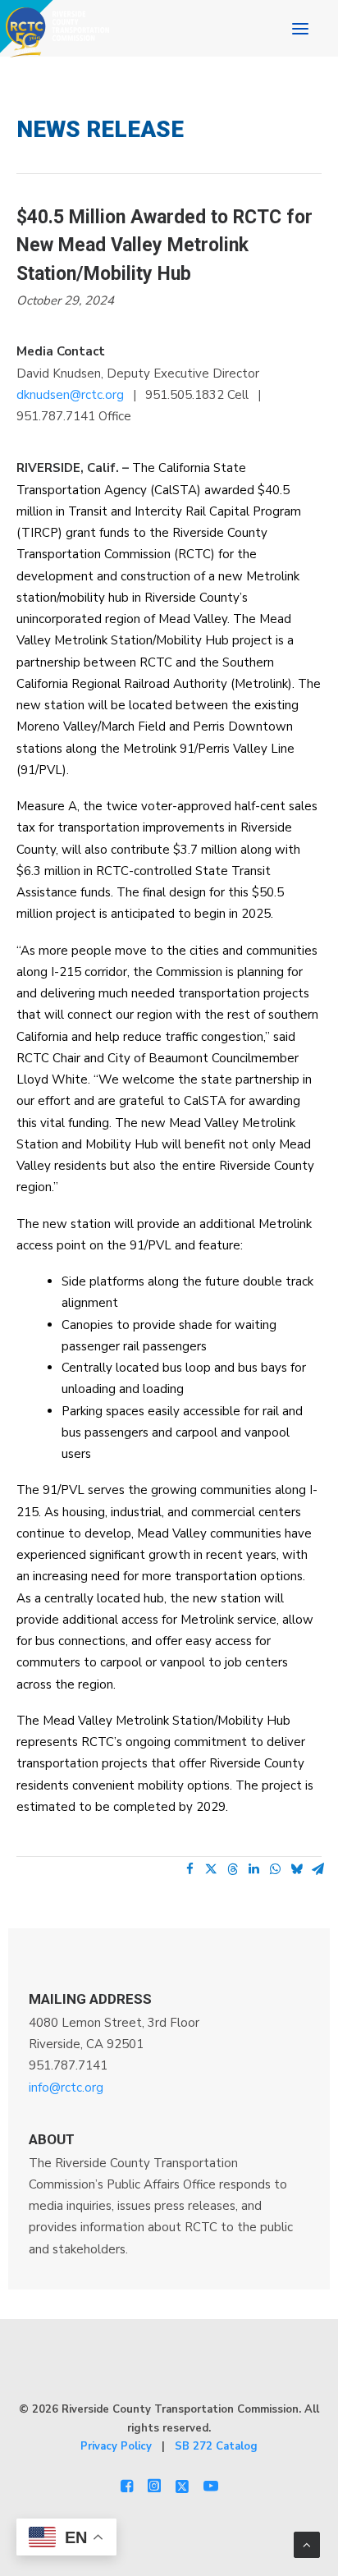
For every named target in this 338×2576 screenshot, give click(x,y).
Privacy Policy (116, 2446)
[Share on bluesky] (296, 1869)
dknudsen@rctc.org (70, 395)
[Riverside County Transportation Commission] (55, 29)
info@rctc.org (66, 2088)
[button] (300, 29)
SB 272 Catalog (216, 2446)
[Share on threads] (232, 1869)
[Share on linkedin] (253, 1869)
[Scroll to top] (307, 2544)
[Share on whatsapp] (275, 1869)
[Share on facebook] (190, 1869)
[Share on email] (317, 1869)
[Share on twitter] (211, 1869)
